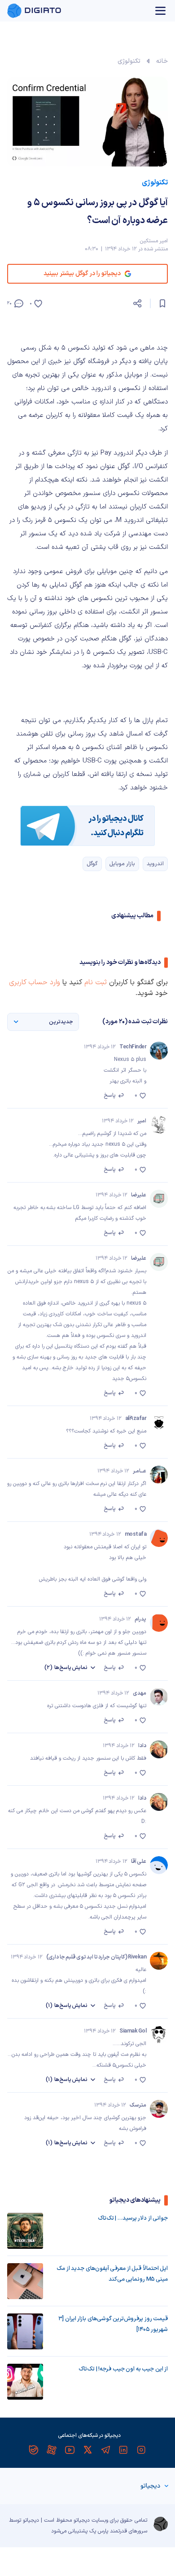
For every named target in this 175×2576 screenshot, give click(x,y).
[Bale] (34, 2450)
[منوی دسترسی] (161, 11)
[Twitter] (87, 2450)
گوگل (92, 864)
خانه (162, 61)
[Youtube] (70, 2450)
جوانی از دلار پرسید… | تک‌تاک (133, 2218)
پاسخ (110, 1095)
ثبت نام (96, 982)
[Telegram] (105, 2450)
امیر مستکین (154, 241)
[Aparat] (52, 2450)
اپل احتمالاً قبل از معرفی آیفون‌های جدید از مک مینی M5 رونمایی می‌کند (112, 2274)
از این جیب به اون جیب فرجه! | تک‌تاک (123, 2369)
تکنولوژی (129, 61)
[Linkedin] (123, 2450)
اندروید (155, 864)
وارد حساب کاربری (35, 982)
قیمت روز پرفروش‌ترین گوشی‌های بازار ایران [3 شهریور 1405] (113, 2324)
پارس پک (99, 2531)
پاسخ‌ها (66, 1668)
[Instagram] (141, 2450)
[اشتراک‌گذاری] (137, 303)
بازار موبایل (122, 864)
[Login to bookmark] (162, 303)
